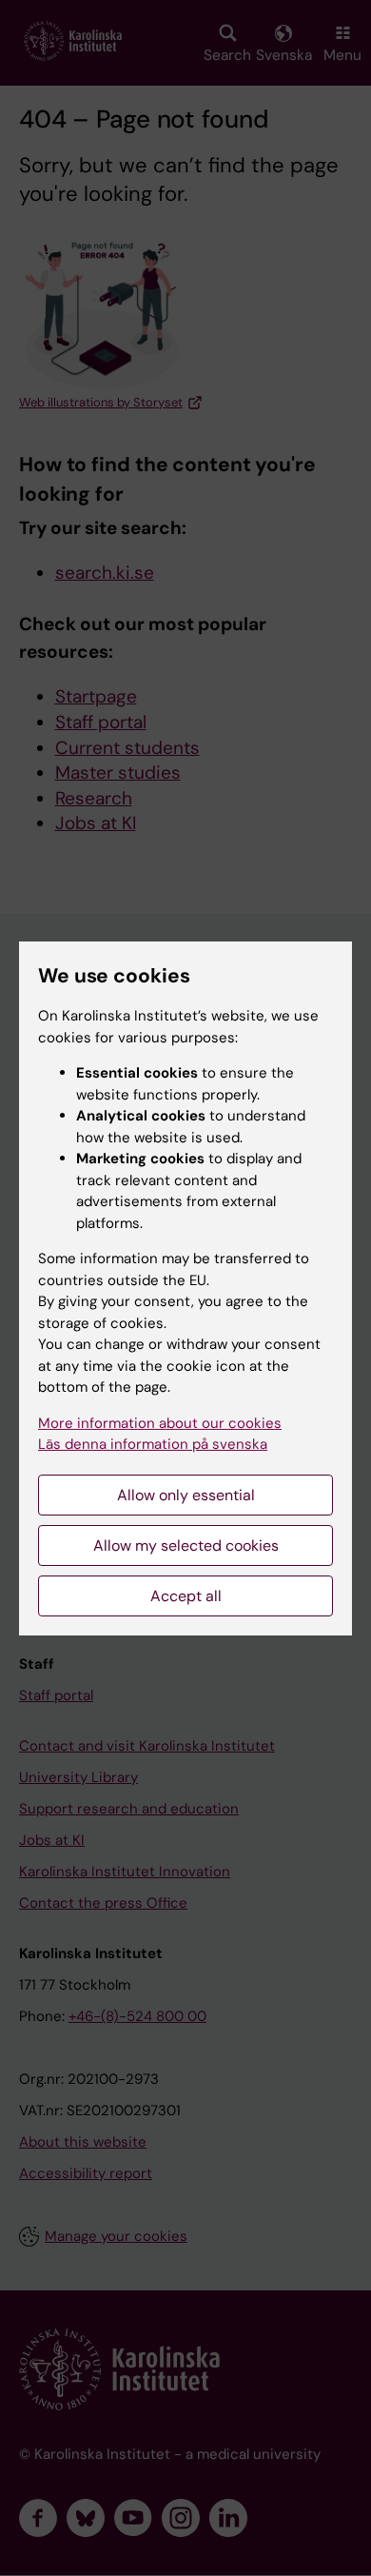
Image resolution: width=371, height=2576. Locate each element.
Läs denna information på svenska (153, 1444)
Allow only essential (186, 1495)
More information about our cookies (160, 1423)
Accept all (186, 1596)
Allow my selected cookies (186, 1546)
